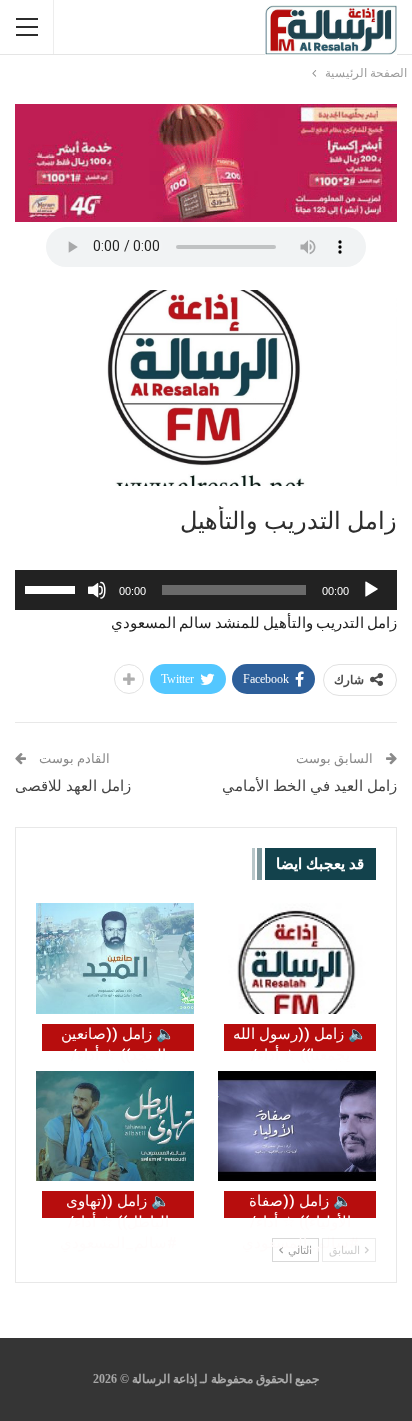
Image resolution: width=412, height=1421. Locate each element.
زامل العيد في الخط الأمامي (309, 786)
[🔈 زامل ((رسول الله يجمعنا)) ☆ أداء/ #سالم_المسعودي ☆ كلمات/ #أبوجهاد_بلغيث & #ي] (297, 958)
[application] (206, 590)
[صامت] (97, 590)
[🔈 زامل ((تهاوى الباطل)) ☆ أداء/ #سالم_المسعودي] (115, 1126)
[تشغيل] (371, 590)
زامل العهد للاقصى (73, 786)
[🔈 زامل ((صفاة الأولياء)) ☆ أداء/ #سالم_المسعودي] (297, 1126)
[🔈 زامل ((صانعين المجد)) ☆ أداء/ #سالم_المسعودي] (115, 958)
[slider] (53, 588)
